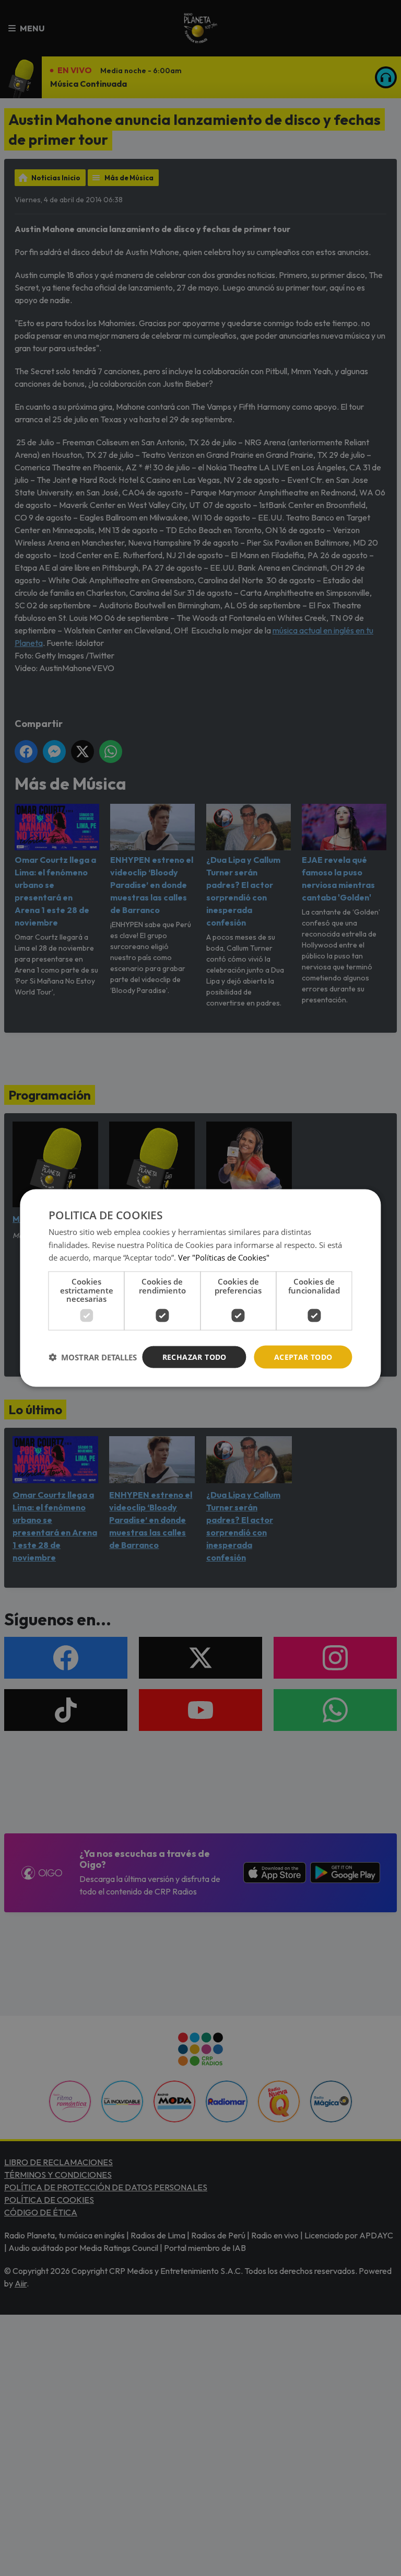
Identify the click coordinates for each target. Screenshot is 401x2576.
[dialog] (200, 1288)
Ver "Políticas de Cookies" (224, 1257)
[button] (93, 1357)
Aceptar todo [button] (303, 1356)
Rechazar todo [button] (194, 1356)
